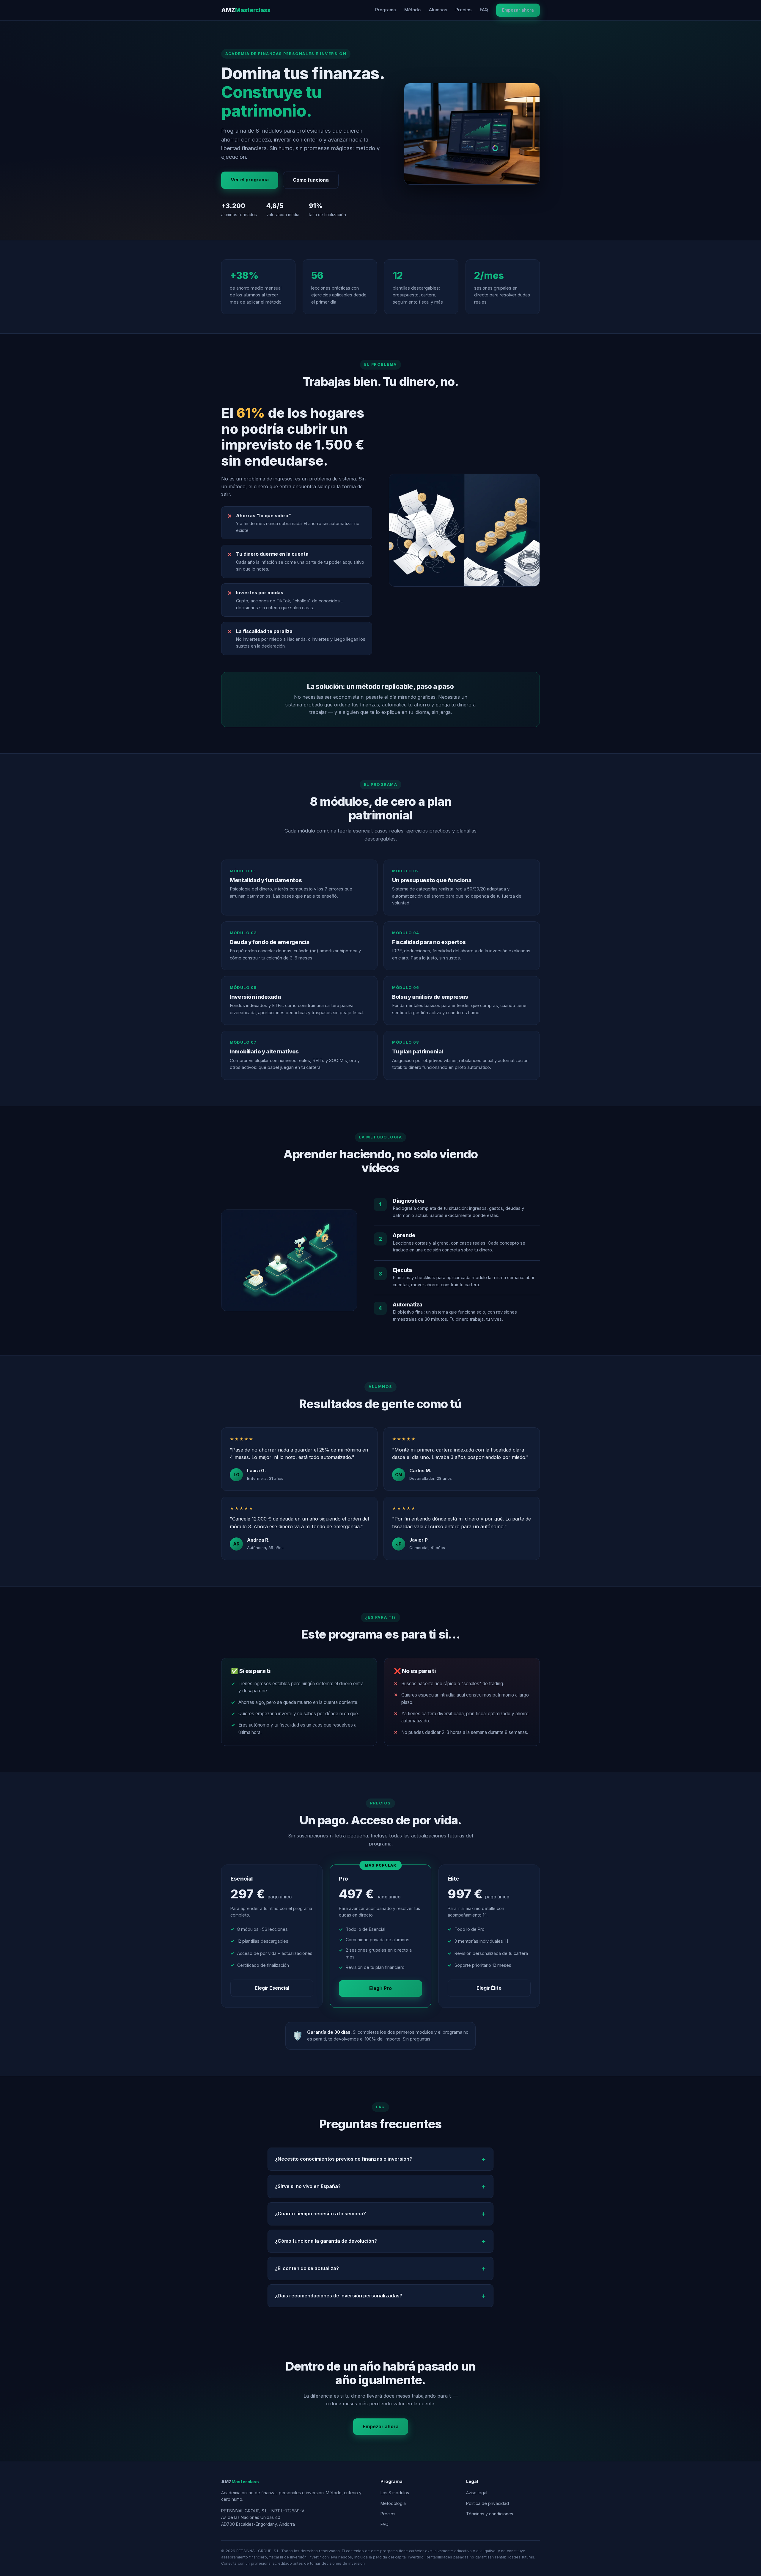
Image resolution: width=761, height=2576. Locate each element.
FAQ (484, 10)
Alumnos (438, 10)
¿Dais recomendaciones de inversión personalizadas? (339, 2296)
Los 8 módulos (395, 2493)
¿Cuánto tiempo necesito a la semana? (320, 2214)
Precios (463, 10)
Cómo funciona (311, 180)
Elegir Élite (489, 1988)
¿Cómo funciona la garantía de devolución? (326, 2241)
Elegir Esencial (272, 1988)
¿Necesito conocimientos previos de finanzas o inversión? (343, 2159)
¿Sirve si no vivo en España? (308, 2186)
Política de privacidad (488, 2503)
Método (412, 10)
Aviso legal (477, 2493)
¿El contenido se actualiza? (307, 2268)
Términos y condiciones (490, 2514)
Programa (386, 10)
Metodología (393, 2503)
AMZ (246, 10)
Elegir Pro (380, 1988)
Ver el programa (250, 180)
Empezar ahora (518, 10)
